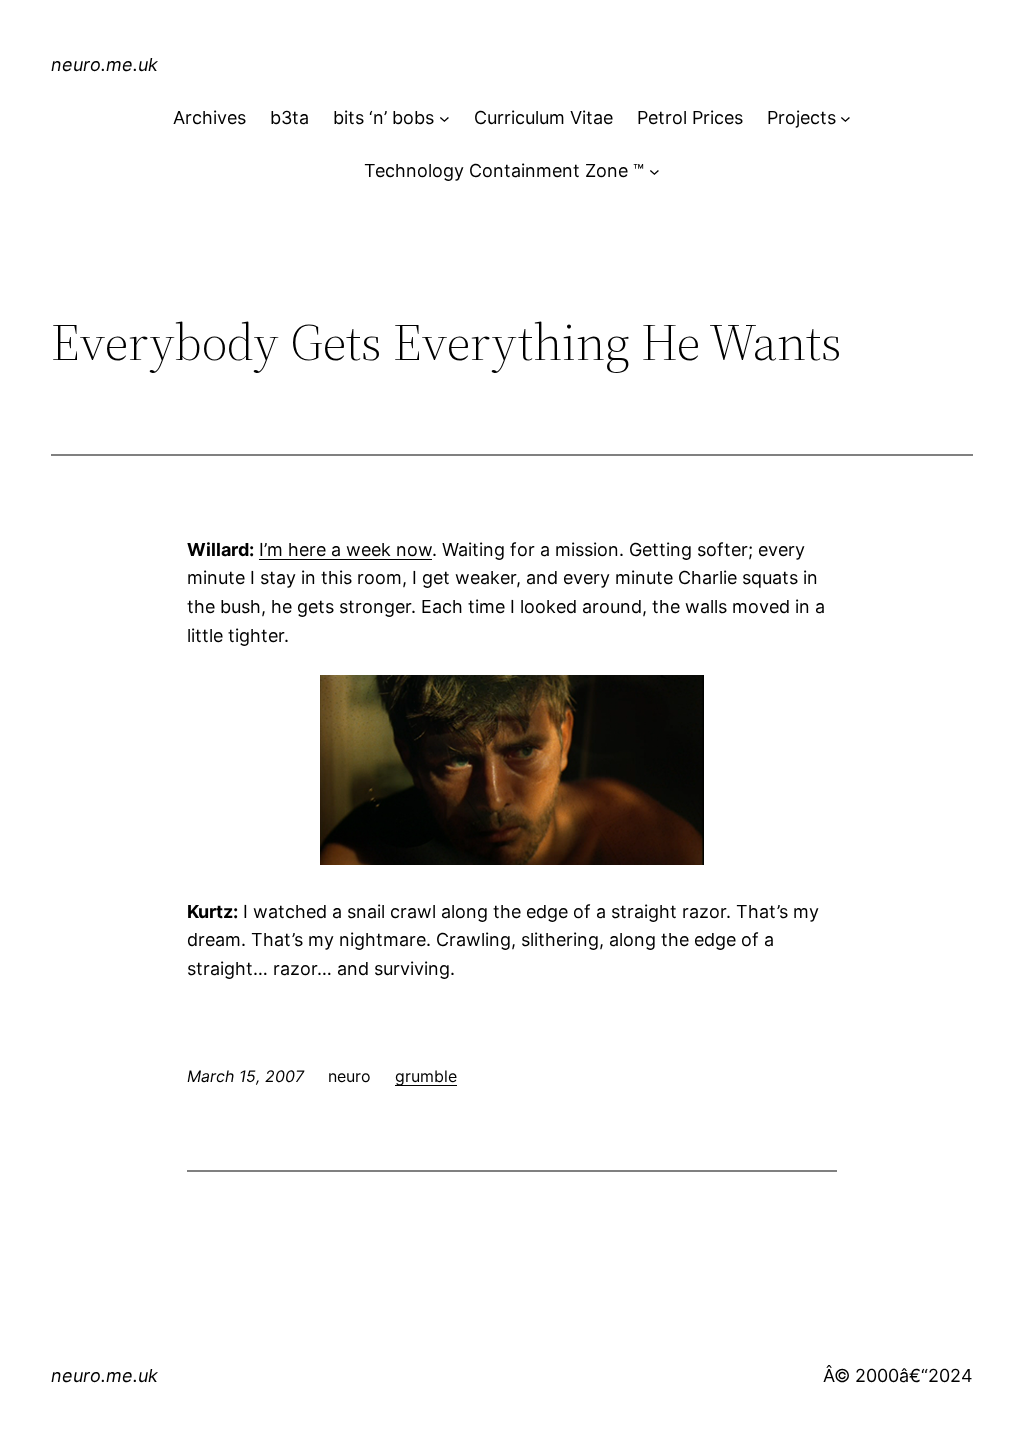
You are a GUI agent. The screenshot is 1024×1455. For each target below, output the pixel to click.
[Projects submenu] (845, 118)
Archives (209, 117)
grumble (426, 1076)
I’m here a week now (345, 549)
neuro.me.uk (104, 64)
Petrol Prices (690, 117)
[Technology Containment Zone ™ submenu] (654, 171)
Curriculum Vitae (543, 117)
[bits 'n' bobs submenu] (444, 118)
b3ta (289, 117)
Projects (801, 117)
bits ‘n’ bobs (383, 117)
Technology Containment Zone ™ (504, 170)
